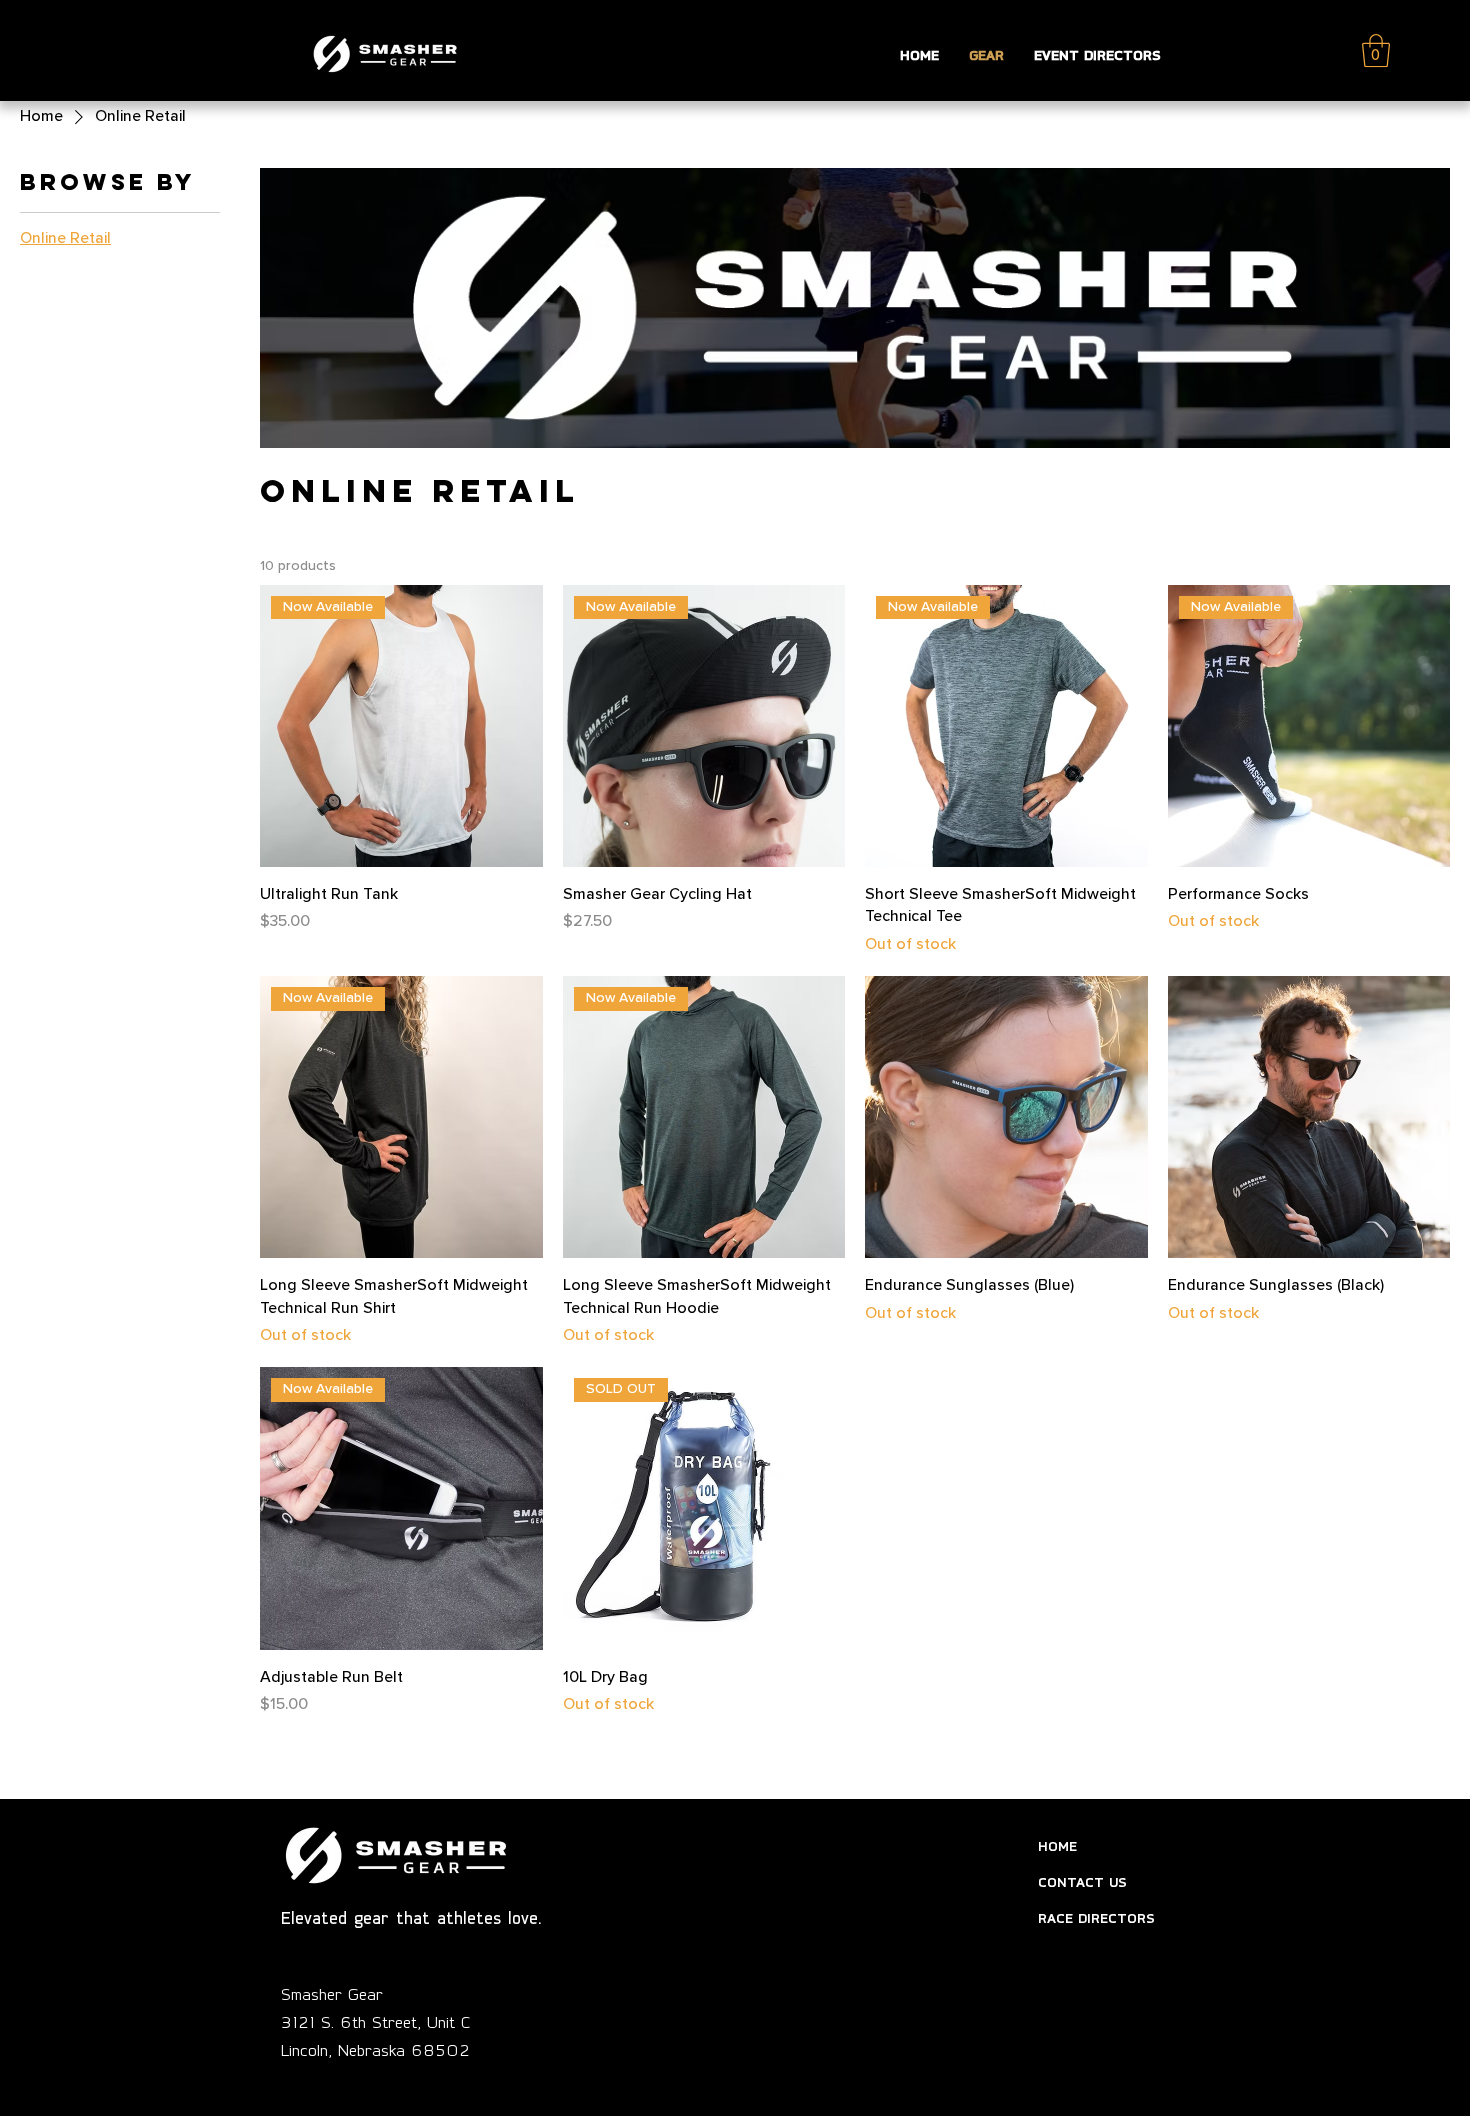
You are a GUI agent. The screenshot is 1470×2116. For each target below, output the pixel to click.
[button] (1376, 50)
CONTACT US (1082, 1882)
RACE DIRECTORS (1096, 1918)
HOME (1057, 1846)
